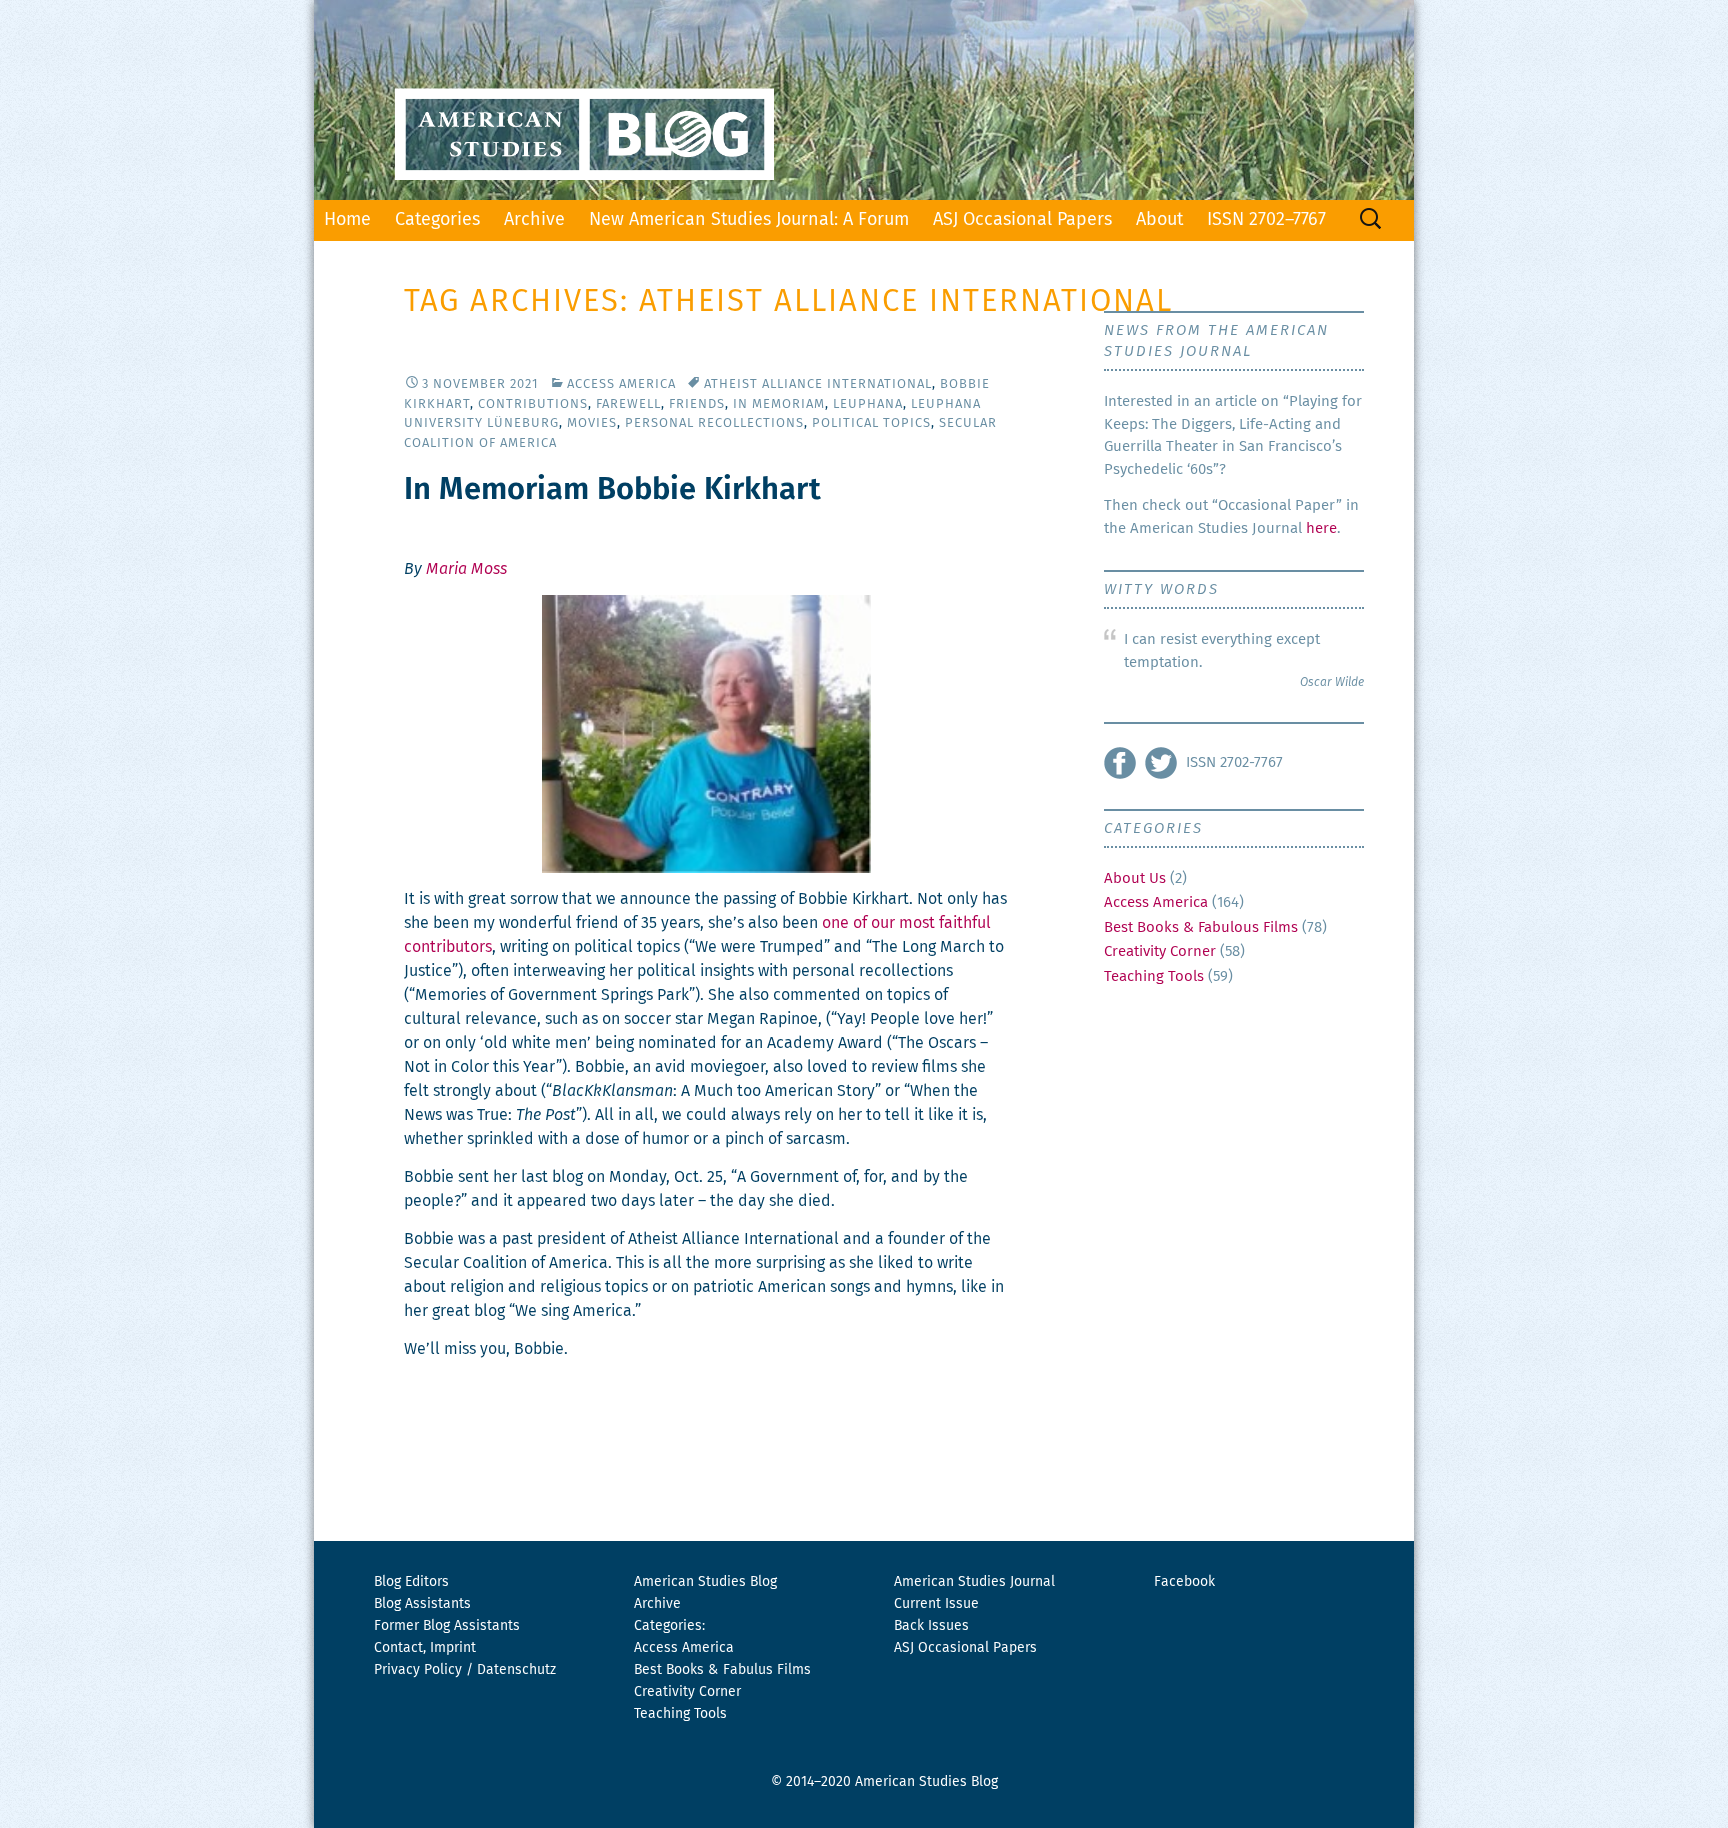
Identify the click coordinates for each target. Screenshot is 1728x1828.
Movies (592, 423)
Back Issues (931, 1626)
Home (347, 220)
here (1321, 528)
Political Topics (871, 423)
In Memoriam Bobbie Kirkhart (612, 490)
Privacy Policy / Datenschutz (465, 1670)
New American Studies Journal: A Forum (749, 220)
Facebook (1184, 1582)
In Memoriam (779, 404)
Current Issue (936, 1604)
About (1159, 220)
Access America (621, 384)
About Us (1135, 878)
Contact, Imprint (425, 1648)
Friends (697, 404)
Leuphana (868, 404)
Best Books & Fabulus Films (722, 1670)
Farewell (628, 404)
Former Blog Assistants (447, 1626)
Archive (534, 220)
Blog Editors (411, 1582)
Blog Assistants (422, 1604)
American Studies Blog (705, 1582)
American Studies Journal (974, 1582)
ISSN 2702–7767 (1266, 220)
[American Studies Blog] (864, 100)
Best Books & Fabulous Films (1201, 927)
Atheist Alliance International (818, 384)
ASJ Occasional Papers (1022, 220)
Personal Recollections (714, 423)
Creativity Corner (1160, 951)
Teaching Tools (1154, 976)
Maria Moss (466, 569)
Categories (437, 220)
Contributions (533, 404)
